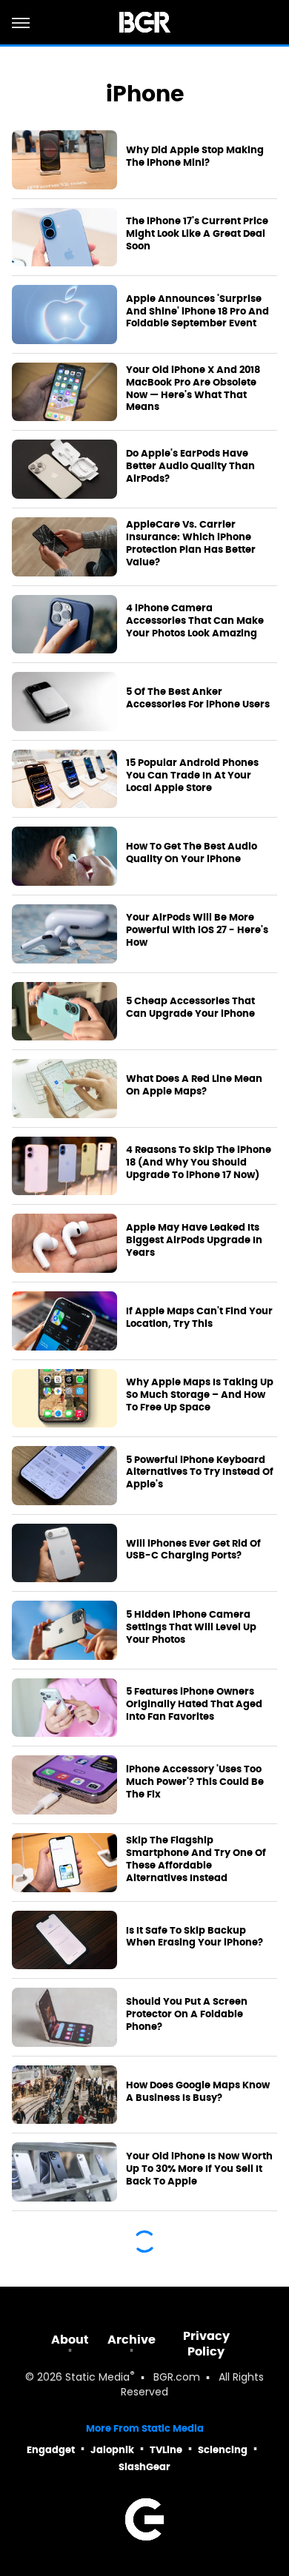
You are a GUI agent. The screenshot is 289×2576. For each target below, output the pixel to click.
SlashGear (144, 2467)
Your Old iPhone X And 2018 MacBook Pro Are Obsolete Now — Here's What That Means (193, 389)
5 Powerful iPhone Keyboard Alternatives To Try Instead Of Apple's (200, 1473)
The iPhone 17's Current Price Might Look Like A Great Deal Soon (197, 234)
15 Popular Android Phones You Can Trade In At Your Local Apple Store (192, 776)
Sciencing (223, 2450)
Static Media (97, 2378)
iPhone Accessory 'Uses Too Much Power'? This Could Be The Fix (195, 1782)
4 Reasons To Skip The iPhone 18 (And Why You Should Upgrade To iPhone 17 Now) (199, 1163)
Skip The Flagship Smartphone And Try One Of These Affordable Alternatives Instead (196, 1859)
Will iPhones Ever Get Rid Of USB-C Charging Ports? (193, 1550)
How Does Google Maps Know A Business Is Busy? (198, 2092)
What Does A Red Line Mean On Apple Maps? (194, 1085)
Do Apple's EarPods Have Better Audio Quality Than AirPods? (190, 466)
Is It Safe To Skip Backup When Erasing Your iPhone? (195, 1937)
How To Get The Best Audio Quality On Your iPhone (192, 853)
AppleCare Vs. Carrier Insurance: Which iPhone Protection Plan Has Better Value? (191, 544)
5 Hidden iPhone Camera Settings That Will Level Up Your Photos (191, 1627)
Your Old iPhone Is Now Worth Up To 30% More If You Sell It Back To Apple (199, 2169)
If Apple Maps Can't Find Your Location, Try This (199, 1318)
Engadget (51, 2450)
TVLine (166, 2450)
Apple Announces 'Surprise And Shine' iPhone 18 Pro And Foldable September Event (197, 312)
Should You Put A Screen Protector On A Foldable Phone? (187, 2014)
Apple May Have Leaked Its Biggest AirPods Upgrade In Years (194, 1240)
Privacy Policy (206, 2344)
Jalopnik (112, 2450)
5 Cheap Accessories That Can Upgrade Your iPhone (190, 1008)
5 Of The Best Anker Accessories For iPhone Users (198, 698)
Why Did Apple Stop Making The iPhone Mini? (195, 157)
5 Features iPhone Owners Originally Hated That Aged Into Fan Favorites (194, 1704)
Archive (132, 2340)
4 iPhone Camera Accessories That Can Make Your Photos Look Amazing (195, 621)
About (70, 2340)
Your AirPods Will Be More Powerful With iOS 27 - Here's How (197, 930)
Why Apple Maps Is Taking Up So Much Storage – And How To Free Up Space (200, 1395)
